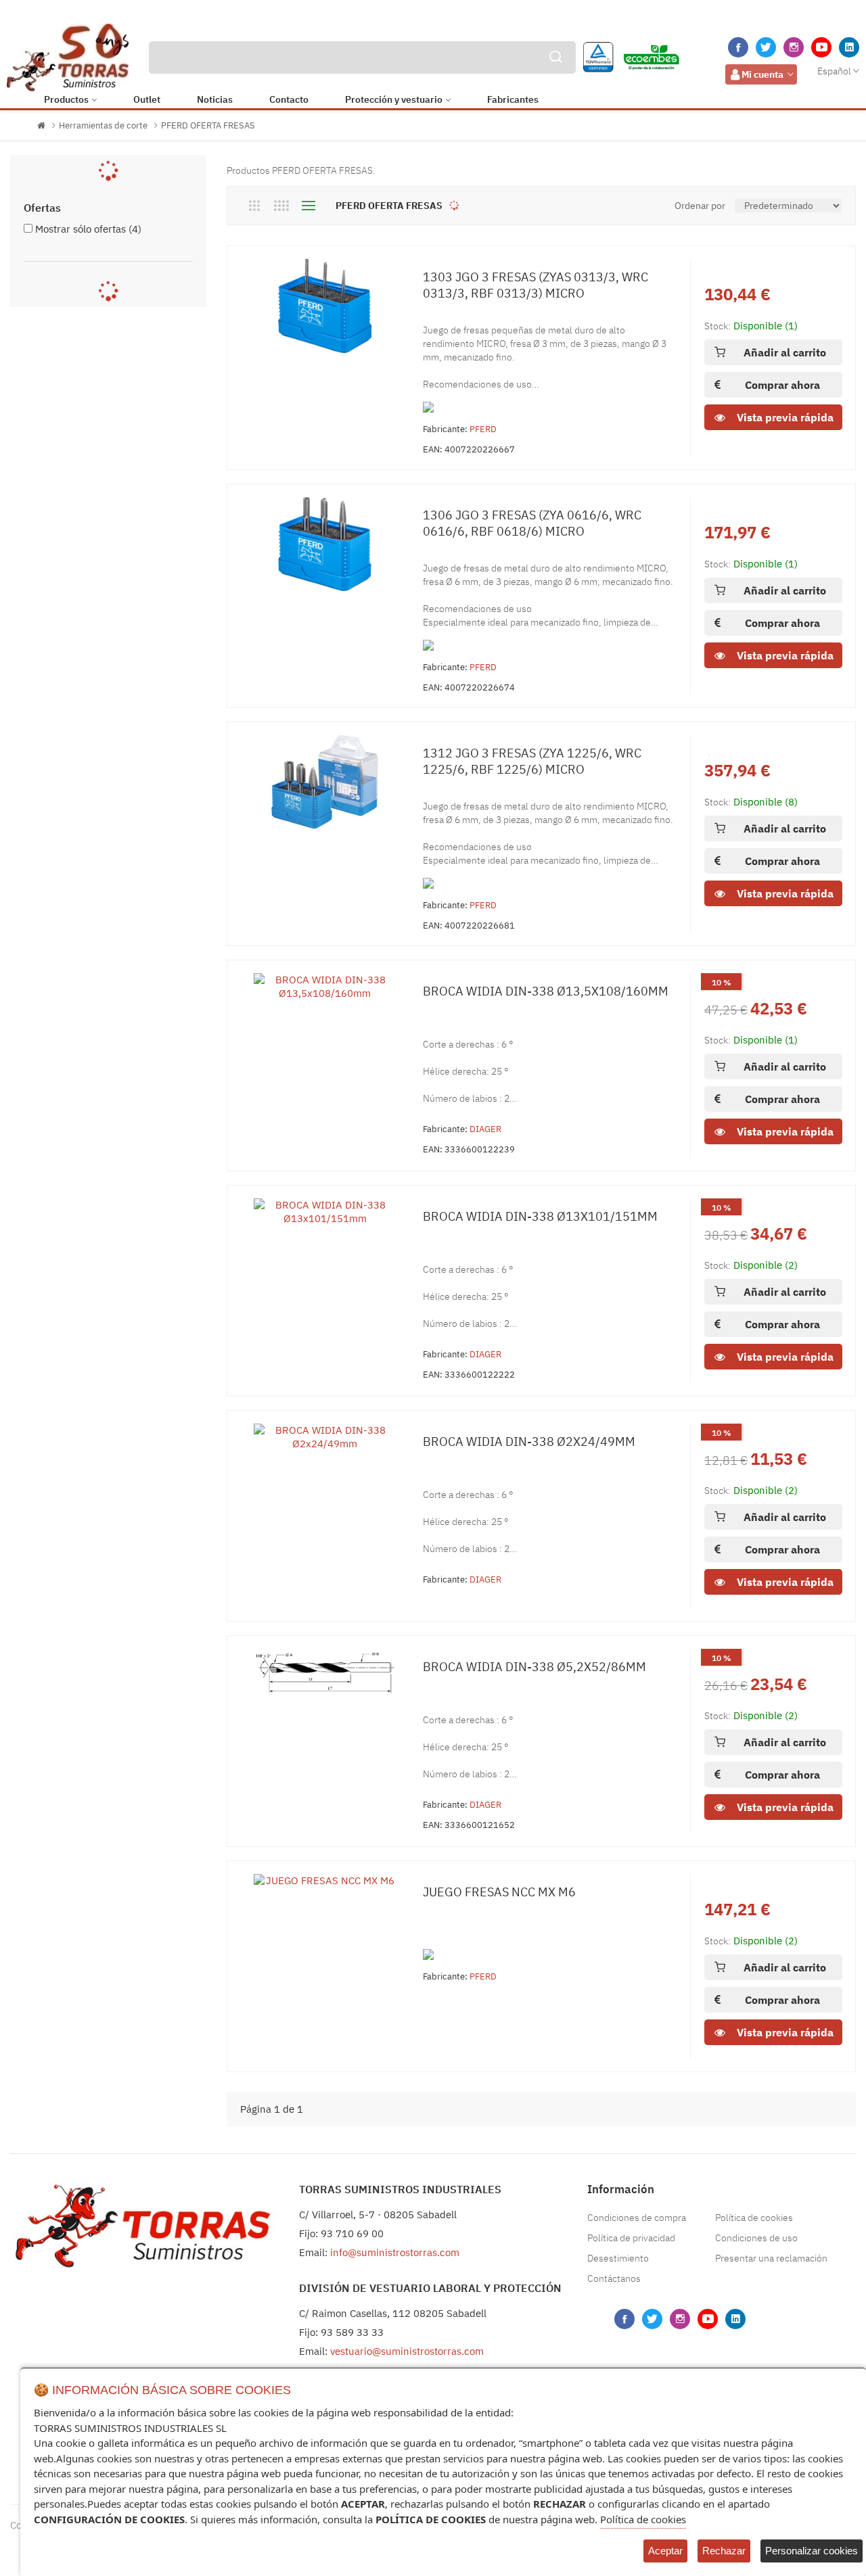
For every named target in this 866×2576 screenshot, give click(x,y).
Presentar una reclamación (771, 2258)
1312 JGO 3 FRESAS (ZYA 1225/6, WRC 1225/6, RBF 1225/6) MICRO (532, 761)
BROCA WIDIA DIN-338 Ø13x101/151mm (540, 1216)
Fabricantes (513, 99)
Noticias (215, 99)
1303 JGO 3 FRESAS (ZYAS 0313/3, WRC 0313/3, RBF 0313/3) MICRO (535, 285)
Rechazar (724, 2551)
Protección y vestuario (394, 99)
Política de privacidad (631, 2238)
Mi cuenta (762, 74)
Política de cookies (754, 2218)
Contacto (289, 99)
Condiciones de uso (756, 2238)
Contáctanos (614, 2278)
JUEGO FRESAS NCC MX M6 (499, 1892)
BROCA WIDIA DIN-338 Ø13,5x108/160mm (546, 991)
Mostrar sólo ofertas (88, 229)
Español (834, 71)
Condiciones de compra (637, 2218)
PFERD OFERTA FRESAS (208, 125)
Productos (66, 99)
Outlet (147, 99)
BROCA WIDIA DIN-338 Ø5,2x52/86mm (534, 1667)
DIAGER (485, 1129)
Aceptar (665, 2551)
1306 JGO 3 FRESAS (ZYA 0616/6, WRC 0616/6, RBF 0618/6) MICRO (532, 523)
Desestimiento (618, 2258)
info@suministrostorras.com (395, 2252)
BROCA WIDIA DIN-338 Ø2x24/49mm (529, 1442)
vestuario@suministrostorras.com (407, 2351)
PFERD (483, 429)
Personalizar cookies (812, 2551)
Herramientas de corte (103, 125)
